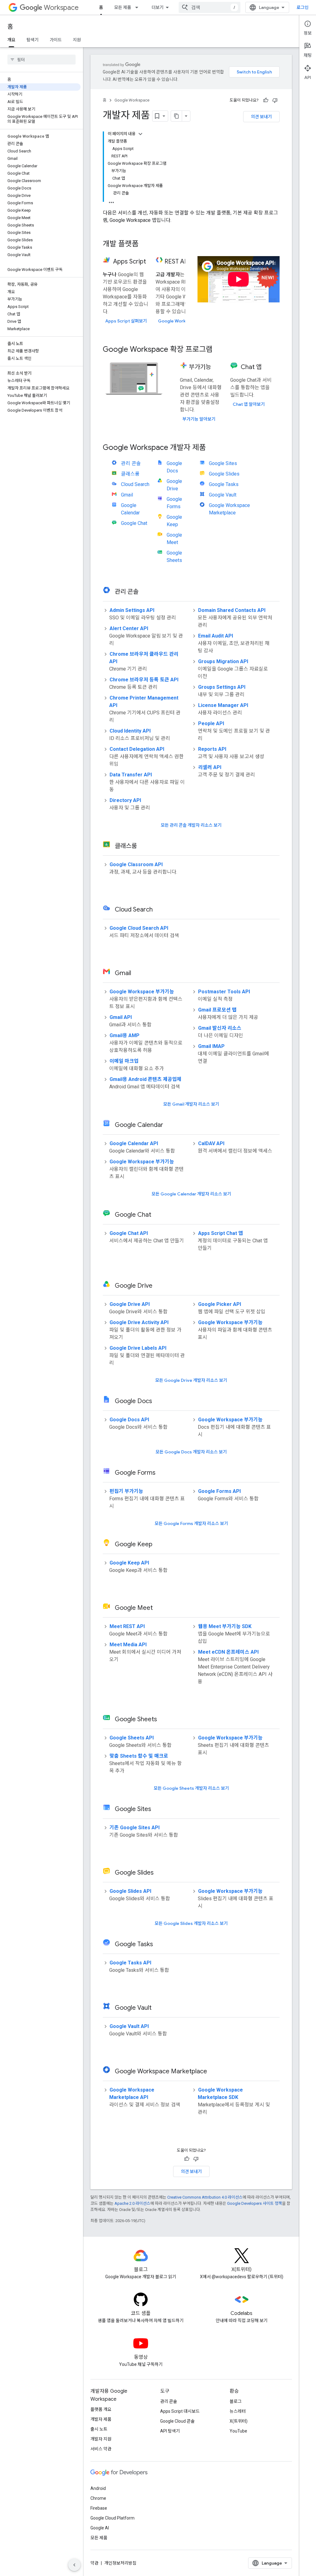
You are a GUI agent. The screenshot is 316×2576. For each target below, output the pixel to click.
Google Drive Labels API (138, 1348)
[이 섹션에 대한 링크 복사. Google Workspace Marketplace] (215, 2072)
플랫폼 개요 (101, 2409)
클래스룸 (130, 474)
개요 (11, 40)
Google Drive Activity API (139, 1322)
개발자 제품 (101, 2419)
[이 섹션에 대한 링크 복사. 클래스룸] (145, 846)
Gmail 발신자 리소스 (220, 1028)
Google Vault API (129, 2026)
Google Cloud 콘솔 (177, 2421)
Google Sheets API (132, 1738)
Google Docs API (129, 1420)
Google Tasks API (130, 1963)
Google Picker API (220, 1304)
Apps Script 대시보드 (180, 2411)
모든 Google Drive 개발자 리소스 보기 (191, 1380)
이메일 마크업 (124, 1061)
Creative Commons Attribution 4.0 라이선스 (205, 2197)
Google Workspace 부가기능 (142, 992)
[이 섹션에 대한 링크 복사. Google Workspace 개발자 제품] (212, 448)
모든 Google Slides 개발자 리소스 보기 (191, 1923)
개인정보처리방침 (120, 2563)
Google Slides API (130, 1891)
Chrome (98, 2498)
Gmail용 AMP (125, 1035)
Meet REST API (127, 1626)
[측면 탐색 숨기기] (74, 2565)
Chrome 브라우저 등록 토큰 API (144, 680)
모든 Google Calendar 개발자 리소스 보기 (191, 1194)
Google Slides (224, 474)
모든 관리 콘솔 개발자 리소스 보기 (191, 825)
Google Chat (134, 523)
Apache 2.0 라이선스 (132, 2203)
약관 (94, 2563)
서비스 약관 (101, 2449)
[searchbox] (42, 60)
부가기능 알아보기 (199, 419)
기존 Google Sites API (135, 1828)
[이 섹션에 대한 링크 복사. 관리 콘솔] (146, 592)
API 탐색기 (170, 2431)
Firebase (99, 2508)
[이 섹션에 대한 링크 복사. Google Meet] (160, 1608)
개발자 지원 (101, 2439)
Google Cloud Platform (112, 2518)
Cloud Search (135, 484)
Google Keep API (129, 1563)
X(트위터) (239, 2421)
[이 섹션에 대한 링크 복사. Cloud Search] (160, 910)
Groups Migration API (223, 661)
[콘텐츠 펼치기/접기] (140, 134)
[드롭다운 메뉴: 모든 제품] (139, 7)
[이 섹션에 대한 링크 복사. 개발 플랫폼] (145, 244)
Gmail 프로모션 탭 (217, 1010)
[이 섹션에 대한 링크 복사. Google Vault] (159, 2008)
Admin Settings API (132, 610)
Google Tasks (224, 484)
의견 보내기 (261, 117)
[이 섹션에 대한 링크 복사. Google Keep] (160, 1545)
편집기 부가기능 (126, 1491)
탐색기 (33, 40)
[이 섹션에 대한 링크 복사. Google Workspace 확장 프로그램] (219, 350)
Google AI (100, 2528)
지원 (77, 40)
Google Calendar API (134, 1143)
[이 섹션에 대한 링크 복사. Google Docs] (160, 1402)
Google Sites (223, 463)
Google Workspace (132, 100)
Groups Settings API (222, 687)
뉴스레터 (238, 2411)
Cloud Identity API (130, 731)
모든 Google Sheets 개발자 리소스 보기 (191, 1788)
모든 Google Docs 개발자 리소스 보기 (191, 1452)
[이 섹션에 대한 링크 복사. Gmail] (139, 974)
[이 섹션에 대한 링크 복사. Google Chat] (159, 1215)
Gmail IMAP (211, 1046)
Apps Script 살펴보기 (126, 321)
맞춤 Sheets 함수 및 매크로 (139, 1756)
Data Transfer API (131, 775)
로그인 (303, 7)
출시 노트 (99, 2429)
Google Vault (223, 495)
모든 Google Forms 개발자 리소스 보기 (191, 1523)
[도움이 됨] (266, 100)
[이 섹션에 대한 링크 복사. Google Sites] (159, 1809)
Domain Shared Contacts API (232, 610)
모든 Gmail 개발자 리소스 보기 (191, 1104)
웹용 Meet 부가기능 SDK (225, 1626)
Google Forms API (219, 1491)
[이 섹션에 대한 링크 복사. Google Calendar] (171, 1125)
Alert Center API (129, 628)
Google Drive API (130, 1304)
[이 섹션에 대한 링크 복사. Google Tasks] (161, 1945)
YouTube (238, 2431)
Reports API (212, 749)
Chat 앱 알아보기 (249, 404)
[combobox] (210, 7)
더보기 (158, 7)
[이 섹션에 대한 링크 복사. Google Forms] (163, 1473)
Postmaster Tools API (224, 992)
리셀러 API (210, 767)
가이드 (56, 40)
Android (98, 2488)
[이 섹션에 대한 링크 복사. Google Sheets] (165, 1720)
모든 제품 (123, 7)
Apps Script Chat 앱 (220, 1233)
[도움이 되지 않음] (275, 100)
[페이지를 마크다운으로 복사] (177, 116)
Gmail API (121, 1017)
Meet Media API (128, 1645)
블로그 (236, 2401)
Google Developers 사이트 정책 (255, 2203)
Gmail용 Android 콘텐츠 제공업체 (146, 1079)
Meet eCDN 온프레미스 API (228, 1652)
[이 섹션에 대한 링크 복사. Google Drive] (160, 1286)
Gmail (127, 495)
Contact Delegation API (137, 749)
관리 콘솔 (131, 463)
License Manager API (223, 705)
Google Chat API (129, 1233)
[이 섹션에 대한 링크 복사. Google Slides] (161, 1873)
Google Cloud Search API (139, 928)
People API (211, 723)
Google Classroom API (136, 864)
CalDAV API (211, 1143)
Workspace (61, 8)
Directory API (125, 800)
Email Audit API (216, 636)
